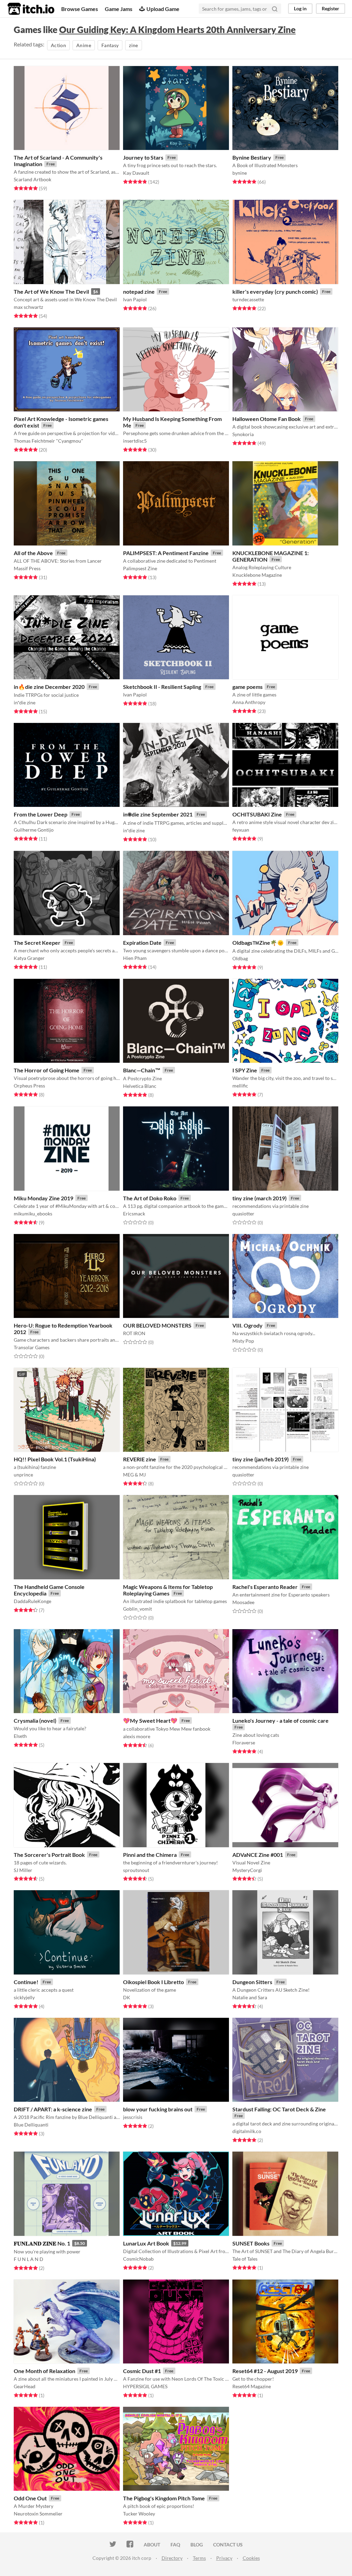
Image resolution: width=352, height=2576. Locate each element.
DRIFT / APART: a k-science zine (53, 2109)
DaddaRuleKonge (32, 1601)
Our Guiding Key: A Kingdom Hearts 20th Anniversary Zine (177, 30)
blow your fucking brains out (158, 2109)
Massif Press (27, 568)
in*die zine (25, 702)
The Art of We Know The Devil (51, 291)
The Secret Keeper (37, 943)
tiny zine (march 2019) (260, 1198)
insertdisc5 (135, 441)
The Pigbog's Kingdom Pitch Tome (164, 2498)
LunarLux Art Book (146, 2243)
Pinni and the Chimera (150, 1855)
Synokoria (243, 434)
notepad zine (139, 291)
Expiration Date (142, 943)
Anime (84, 45)
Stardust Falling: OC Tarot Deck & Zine (279, 2109)
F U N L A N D (29, 2259)
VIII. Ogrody (247, 1325)
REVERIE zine (140, 1459)
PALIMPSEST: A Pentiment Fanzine (166, 553)
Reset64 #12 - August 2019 (265, 2371)
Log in (300, 8)
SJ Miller (23, 1870)
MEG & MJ (134, 1475)
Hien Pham (135, 958)
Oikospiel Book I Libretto (153, 1982)
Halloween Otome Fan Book (267, 419)
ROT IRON (134, 1333)
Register (331, 8)
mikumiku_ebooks (33, 1214)
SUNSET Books (251, 2243)
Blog (197, 2545)
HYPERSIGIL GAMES (145, 2386)
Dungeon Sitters (252, 1982)
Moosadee (243, 1602)
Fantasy (110, 45)
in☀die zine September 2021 (158, 814)
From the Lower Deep (41, 814)
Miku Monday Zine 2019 (43, 1198)
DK (127, 1997)
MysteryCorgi (247, 1870)
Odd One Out (30, 2498)
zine (133, 45)
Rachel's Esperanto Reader (265, 1587)
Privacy (224, 2558)
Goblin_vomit (137, 1609)
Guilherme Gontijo (34, 830)
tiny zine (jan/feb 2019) (261, 1459)
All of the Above (33, 553)
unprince (23, 1475)
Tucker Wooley (139, 2514)
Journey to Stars (143, 157)
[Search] (275, 9)
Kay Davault (136, 173)
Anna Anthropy (249, 702)
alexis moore (137, 1736)
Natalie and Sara (250, 1997)
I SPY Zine (245, 1070)
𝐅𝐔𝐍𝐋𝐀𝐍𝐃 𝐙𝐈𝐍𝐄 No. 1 (42, 2243)
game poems (247, 687)
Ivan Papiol (135, 299)
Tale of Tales (245, 2259)
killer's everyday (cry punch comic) (275, 291)
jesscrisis (133, 2117)
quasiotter (243, 1214)
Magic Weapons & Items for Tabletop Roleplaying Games (168, 1590)
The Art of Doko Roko (150, 1198)
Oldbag (240, 958)
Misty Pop (243, 1341)
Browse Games (80, 9)
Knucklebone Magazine (257, 575)
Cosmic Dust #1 (142, 2371)
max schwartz (28, 307)
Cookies (251, 2558)
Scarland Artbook (32, 179)
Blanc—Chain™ (142, 1070)
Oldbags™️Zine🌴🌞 (258, 943)
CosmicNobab (138, 2259)
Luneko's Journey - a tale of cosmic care (280, 1720)
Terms (199, 2558)
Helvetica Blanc (140, 1086)
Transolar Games (32, 1347)
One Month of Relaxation (45, 2371)
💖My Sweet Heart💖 (150, 1720)
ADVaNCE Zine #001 (258, 1855)
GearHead (25, 2386)
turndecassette (248, 299)
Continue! (26, 1982)
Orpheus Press (29, 1086)
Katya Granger (29, 958)
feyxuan (241, 830)
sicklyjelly (24, 1997)
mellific (240, 1086)
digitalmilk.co (247, 2131)
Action (58, 45)
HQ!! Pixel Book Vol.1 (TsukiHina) (55, 1459)
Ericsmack (134, 1214)
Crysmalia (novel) (35, 1720)
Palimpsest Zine (140, 568)
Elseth (20, 1736)
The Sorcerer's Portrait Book (49, 1855)
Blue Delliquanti (31, 2125)
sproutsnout (136, 1870)
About (152, 2545)
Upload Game (163, 9)
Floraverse (244, 1742)
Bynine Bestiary (252, 157)
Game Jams (119, 9)
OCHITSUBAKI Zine (257, 814)
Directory (172, 2558)
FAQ (175, 2545)
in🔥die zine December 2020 (49, 687)
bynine (240, 173)
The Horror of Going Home (47, 1070)
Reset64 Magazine (252, 2386)
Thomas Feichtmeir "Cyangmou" (48, 441)
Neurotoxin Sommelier (38, 2514)
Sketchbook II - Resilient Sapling (162, 687)
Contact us (228, 2545)
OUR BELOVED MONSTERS (157, 1325)
